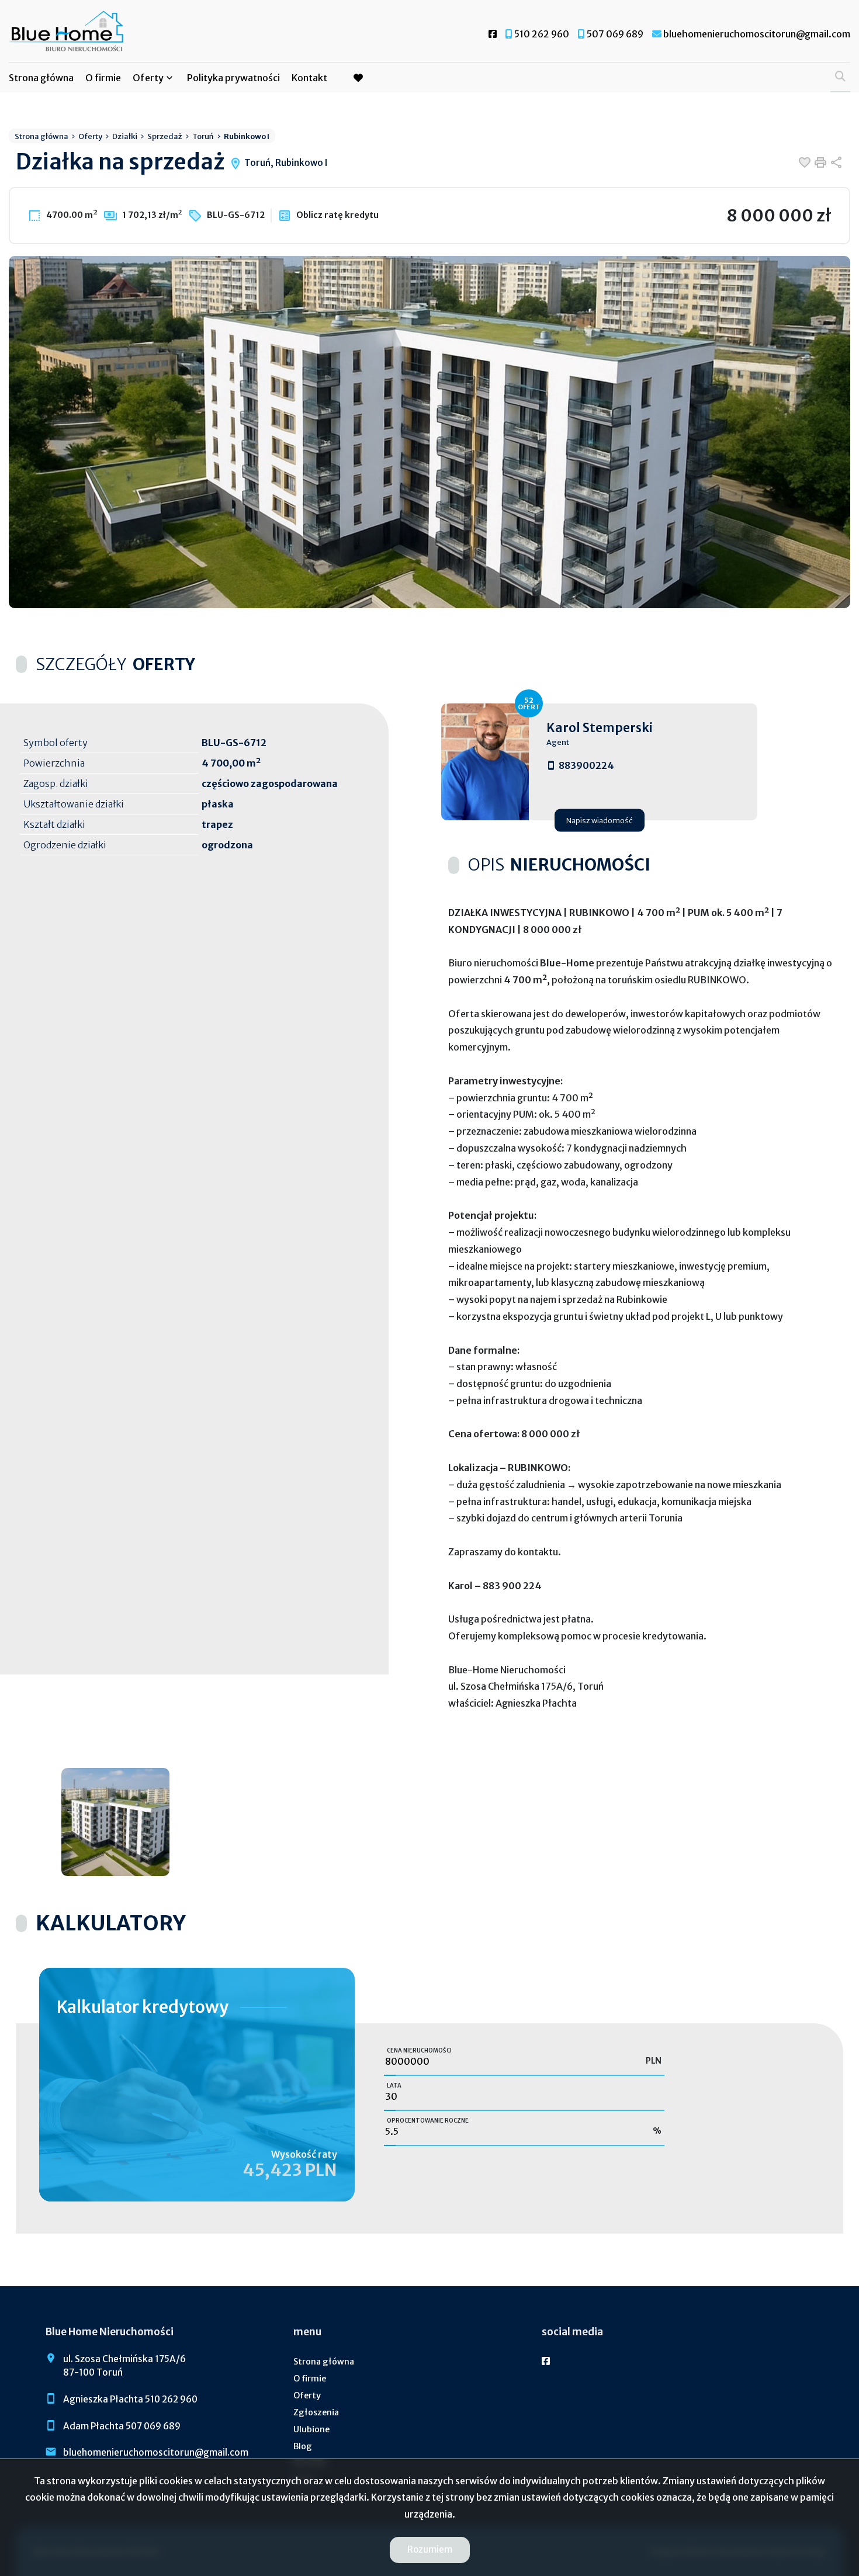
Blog (303, 2446)
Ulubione (311, 2429)
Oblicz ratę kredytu (337, 215)
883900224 (586, 765)
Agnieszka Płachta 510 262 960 (130, 2399)
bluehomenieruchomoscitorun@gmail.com (156, 2452)
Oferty (148, 78)
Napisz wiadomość (600, 820)
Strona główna (41, 78)
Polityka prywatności (233, 78)
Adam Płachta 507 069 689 (122, 2426)
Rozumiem (430, 2549)
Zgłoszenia (316, 2412)
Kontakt (309, 78)
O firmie (103, 78)
